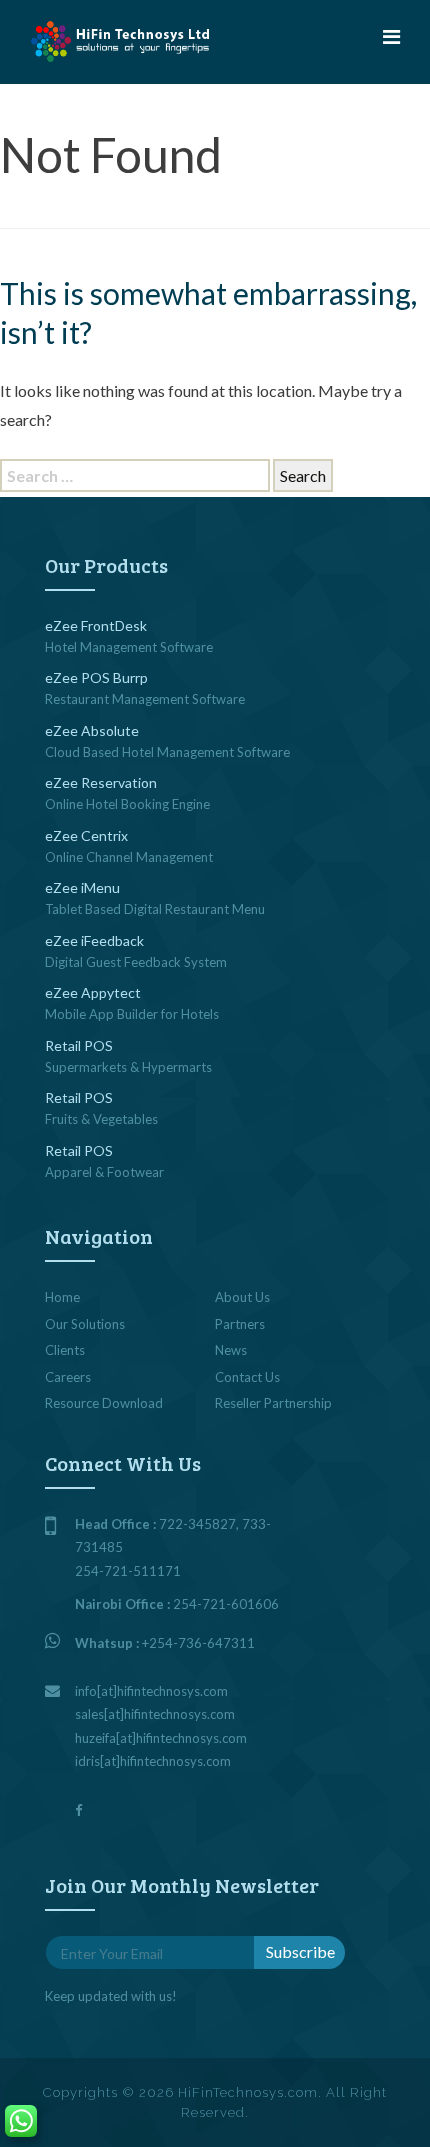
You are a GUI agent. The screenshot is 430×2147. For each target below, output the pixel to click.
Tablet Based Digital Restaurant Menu (155, 909)
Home (62, 1297)
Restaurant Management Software (145, 699)
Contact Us (247, 1377)
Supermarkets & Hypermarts (128, 1067)
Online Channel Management (129, 857)
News (231, 1350)
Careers (68, 1377)
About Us (242, 1297)
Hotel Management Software (129, 647)
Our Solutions (85, 1324)
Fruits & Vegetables (101, 1119)
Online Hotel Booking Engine (127, 804)
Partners (240, 1324)
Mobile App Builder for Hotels (132, 1014)
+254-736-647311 (198, 1643)
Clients (65, 1350)
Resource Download (104, 1403)
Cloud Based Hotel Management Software (167, 752)
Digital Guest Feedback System (136, 962)
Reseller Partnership (273, 1403)
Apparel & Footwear (104, 1172)
